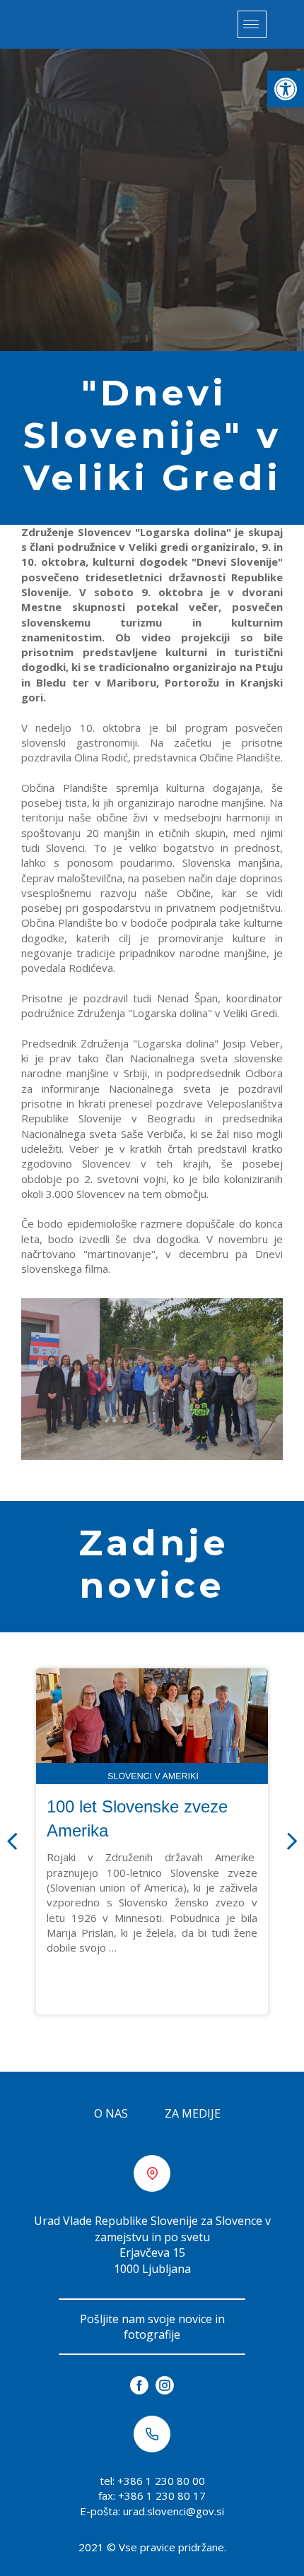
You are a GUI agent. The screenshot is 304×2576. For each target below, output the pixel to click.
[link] (286, 89)
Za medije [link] (193, 2113)
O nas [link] (111, 2113)
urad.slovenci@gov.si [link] (174, 2511)
